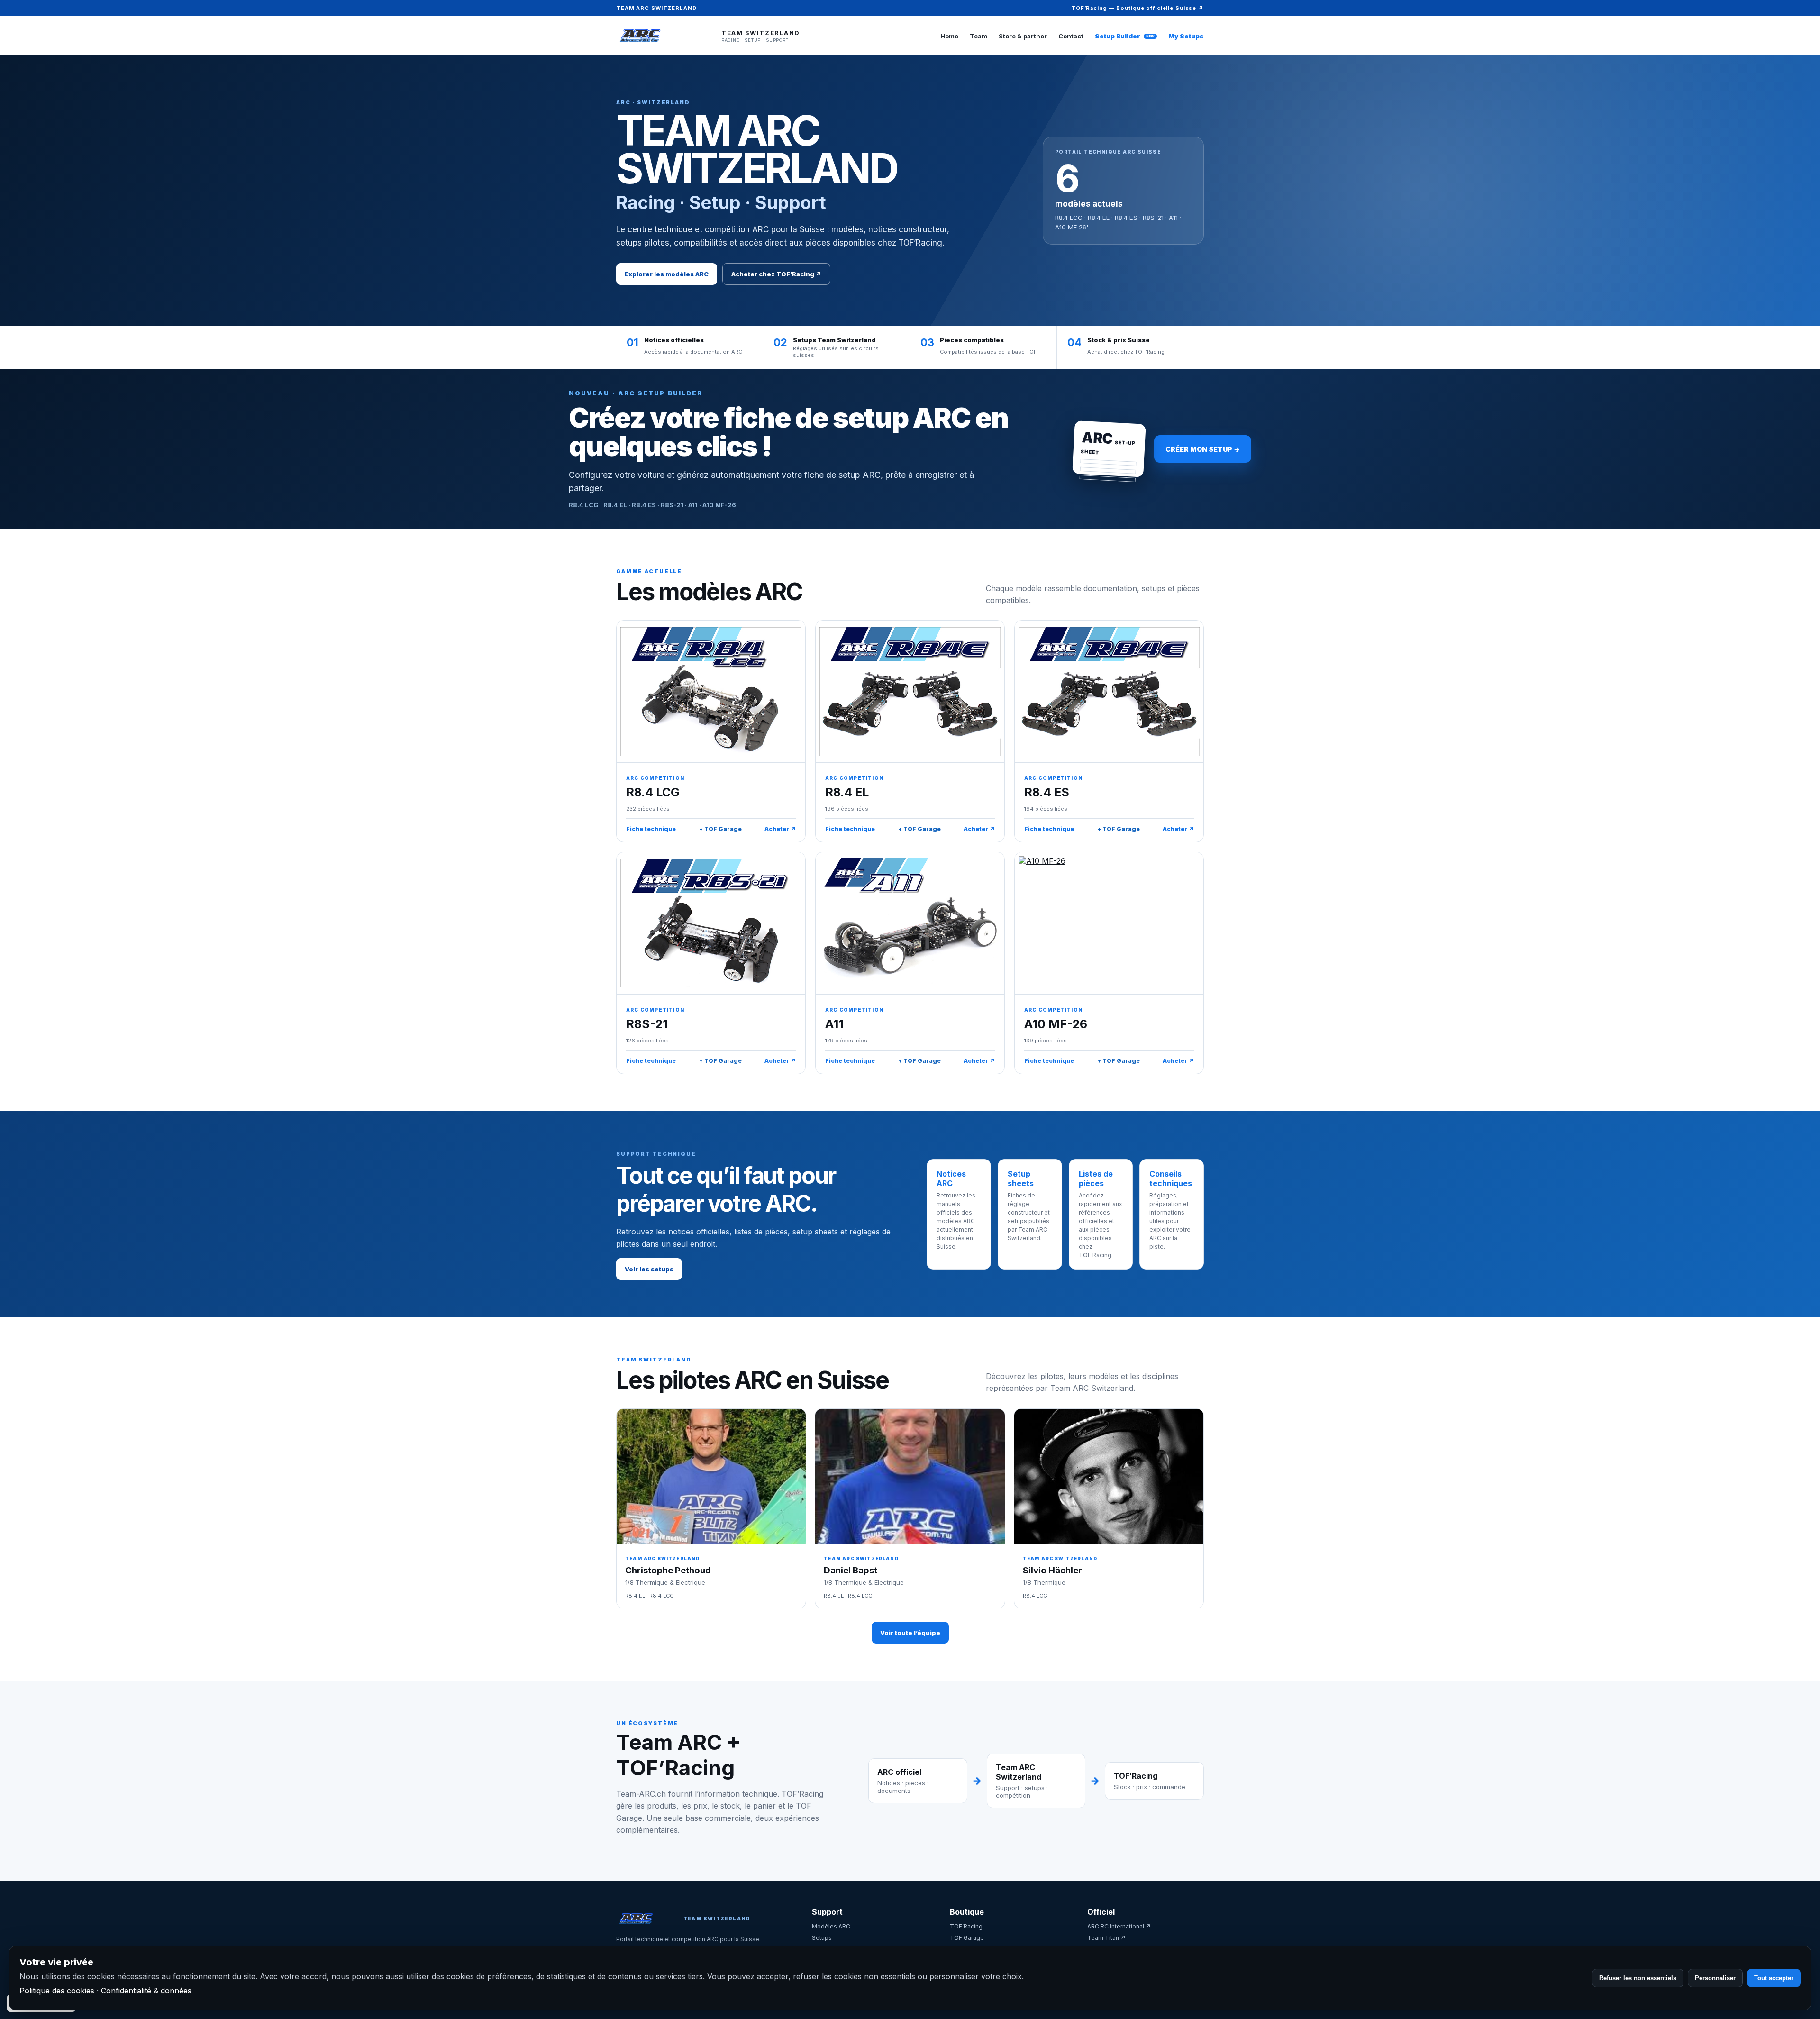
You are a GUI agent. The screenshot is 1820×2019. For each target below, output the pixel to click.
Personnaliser (1715, 1978)
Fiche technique (651, 829)
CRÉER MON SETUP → (1203, 449)
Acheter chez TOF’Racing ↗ (776, 274)
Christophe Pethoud (668, 1570)
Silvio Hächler (1052, 1570)
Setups (822, 1938)
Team (978, 36)
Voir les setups (649, 1269)
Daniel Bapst (851, 1570)
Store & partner (1023, 36)
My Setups (1186, 36)
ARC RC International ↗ (1119, 1926)
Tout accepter (1774, 1978)
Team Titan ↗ (1106, 1938)
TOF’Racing (966, 1926)
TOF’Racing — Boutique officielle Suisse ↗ (1137, 8)
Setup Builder (1125, 36)
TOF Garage (967, 1938)
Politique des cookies (57, 1991)
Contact (1071, 36)
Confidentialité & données (146, 1991)
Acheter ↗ (780, 829)
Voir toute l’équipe (910, 1633)
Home (949, 36)
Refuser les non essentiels (1638, 1978)
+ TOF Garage (720, 829)
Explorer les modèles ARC (667, 274)
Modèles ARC (831, 1926)
